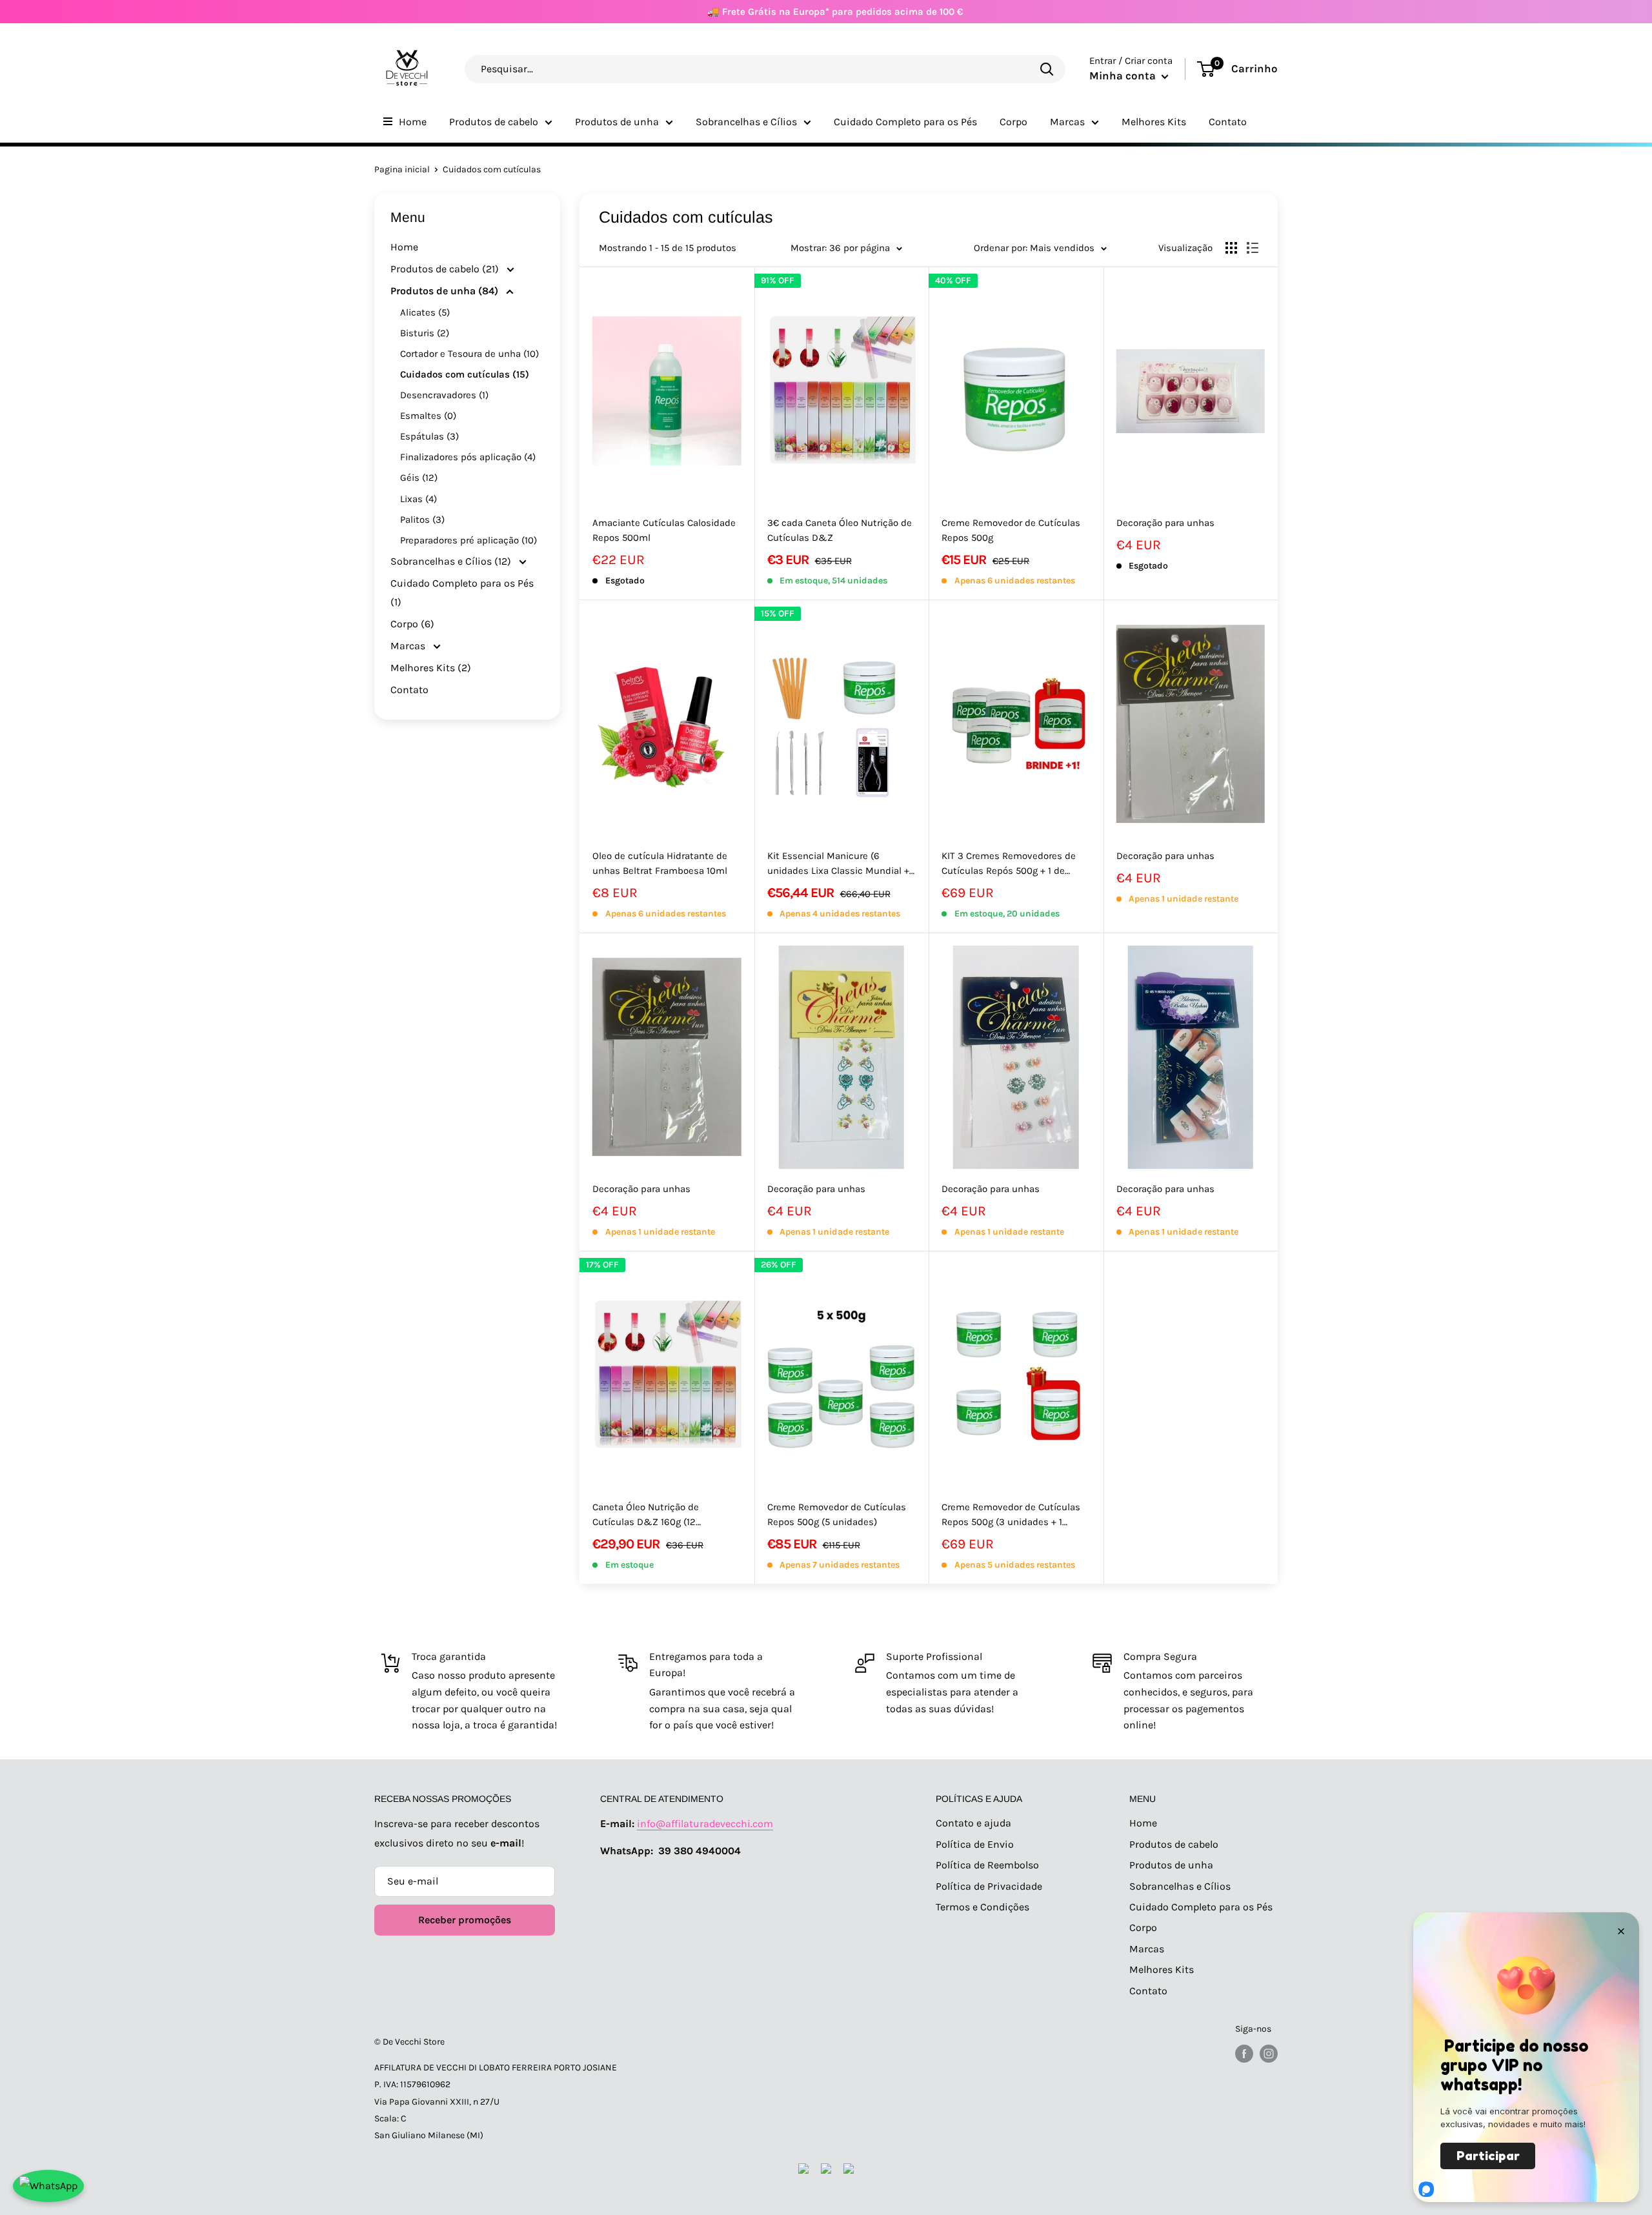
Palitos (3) (422, 520)
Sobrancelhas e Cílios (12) (452, 561)
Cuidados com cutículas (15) (465, 374)
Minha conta (1124, 76)
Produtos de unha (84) (446, 291)
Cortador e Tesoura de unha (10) (469, 354)
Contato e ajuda (973, 1823)
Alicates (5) (425, 312)
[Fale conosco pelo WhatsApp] (48, 2186)
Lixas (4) (418, 499)
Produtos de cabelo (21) (446, 269)
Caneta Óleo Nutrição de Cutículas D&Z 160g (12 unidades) (646, 1516)
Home (413, 122)
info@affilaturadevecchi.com (705, 1824)
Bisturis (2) (425, 333)
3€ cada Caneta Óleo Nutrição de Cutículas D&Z (840, 530)
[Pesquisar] (1047, 69)
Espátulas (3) (429, 436)
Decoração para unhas (1165, 523)
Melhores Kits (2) (431, 668)
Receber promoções (465, 1920)
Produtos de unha (617, 122)
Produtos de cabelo (494, 122)
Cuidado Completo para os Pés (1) (462, 593)
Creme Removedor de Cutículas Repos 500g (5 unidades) (837, 1514)
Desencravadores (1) (444, 395)
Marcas (1067, 122)
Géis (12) (419, 478)
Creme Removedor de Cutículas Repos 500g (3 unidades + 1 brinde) (1011, 1516)
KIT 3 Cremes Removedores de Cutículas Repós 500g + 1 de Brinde (1009, 865)
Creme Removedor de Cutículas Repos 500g (1011, 530)
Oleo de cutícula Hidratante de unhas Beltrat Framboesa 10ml (660, 863)
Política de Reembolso (987, 1865)
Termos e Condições (982, 1907)
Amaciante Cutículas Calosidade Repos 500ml (664, 530)
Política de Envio (975, 1844)
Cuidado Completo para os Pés (905, 122)
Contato (1228, 122)
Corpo (1013, 122)
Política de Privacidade (989, 1886)
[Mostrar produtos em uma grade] (1231, 248)
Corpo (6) (412, 624)
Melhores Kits (1154, 122)
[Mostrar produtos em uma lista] (1253, 248)
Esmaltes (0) (428, 416)
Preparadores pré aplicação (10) (468, 540)
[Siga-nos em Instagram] (1269, 2054)
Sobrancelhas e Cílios (746, 122)
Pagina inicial (402, 169)
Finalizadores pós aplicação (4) (468, 457)
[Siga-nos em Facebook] (1244, 2054)
